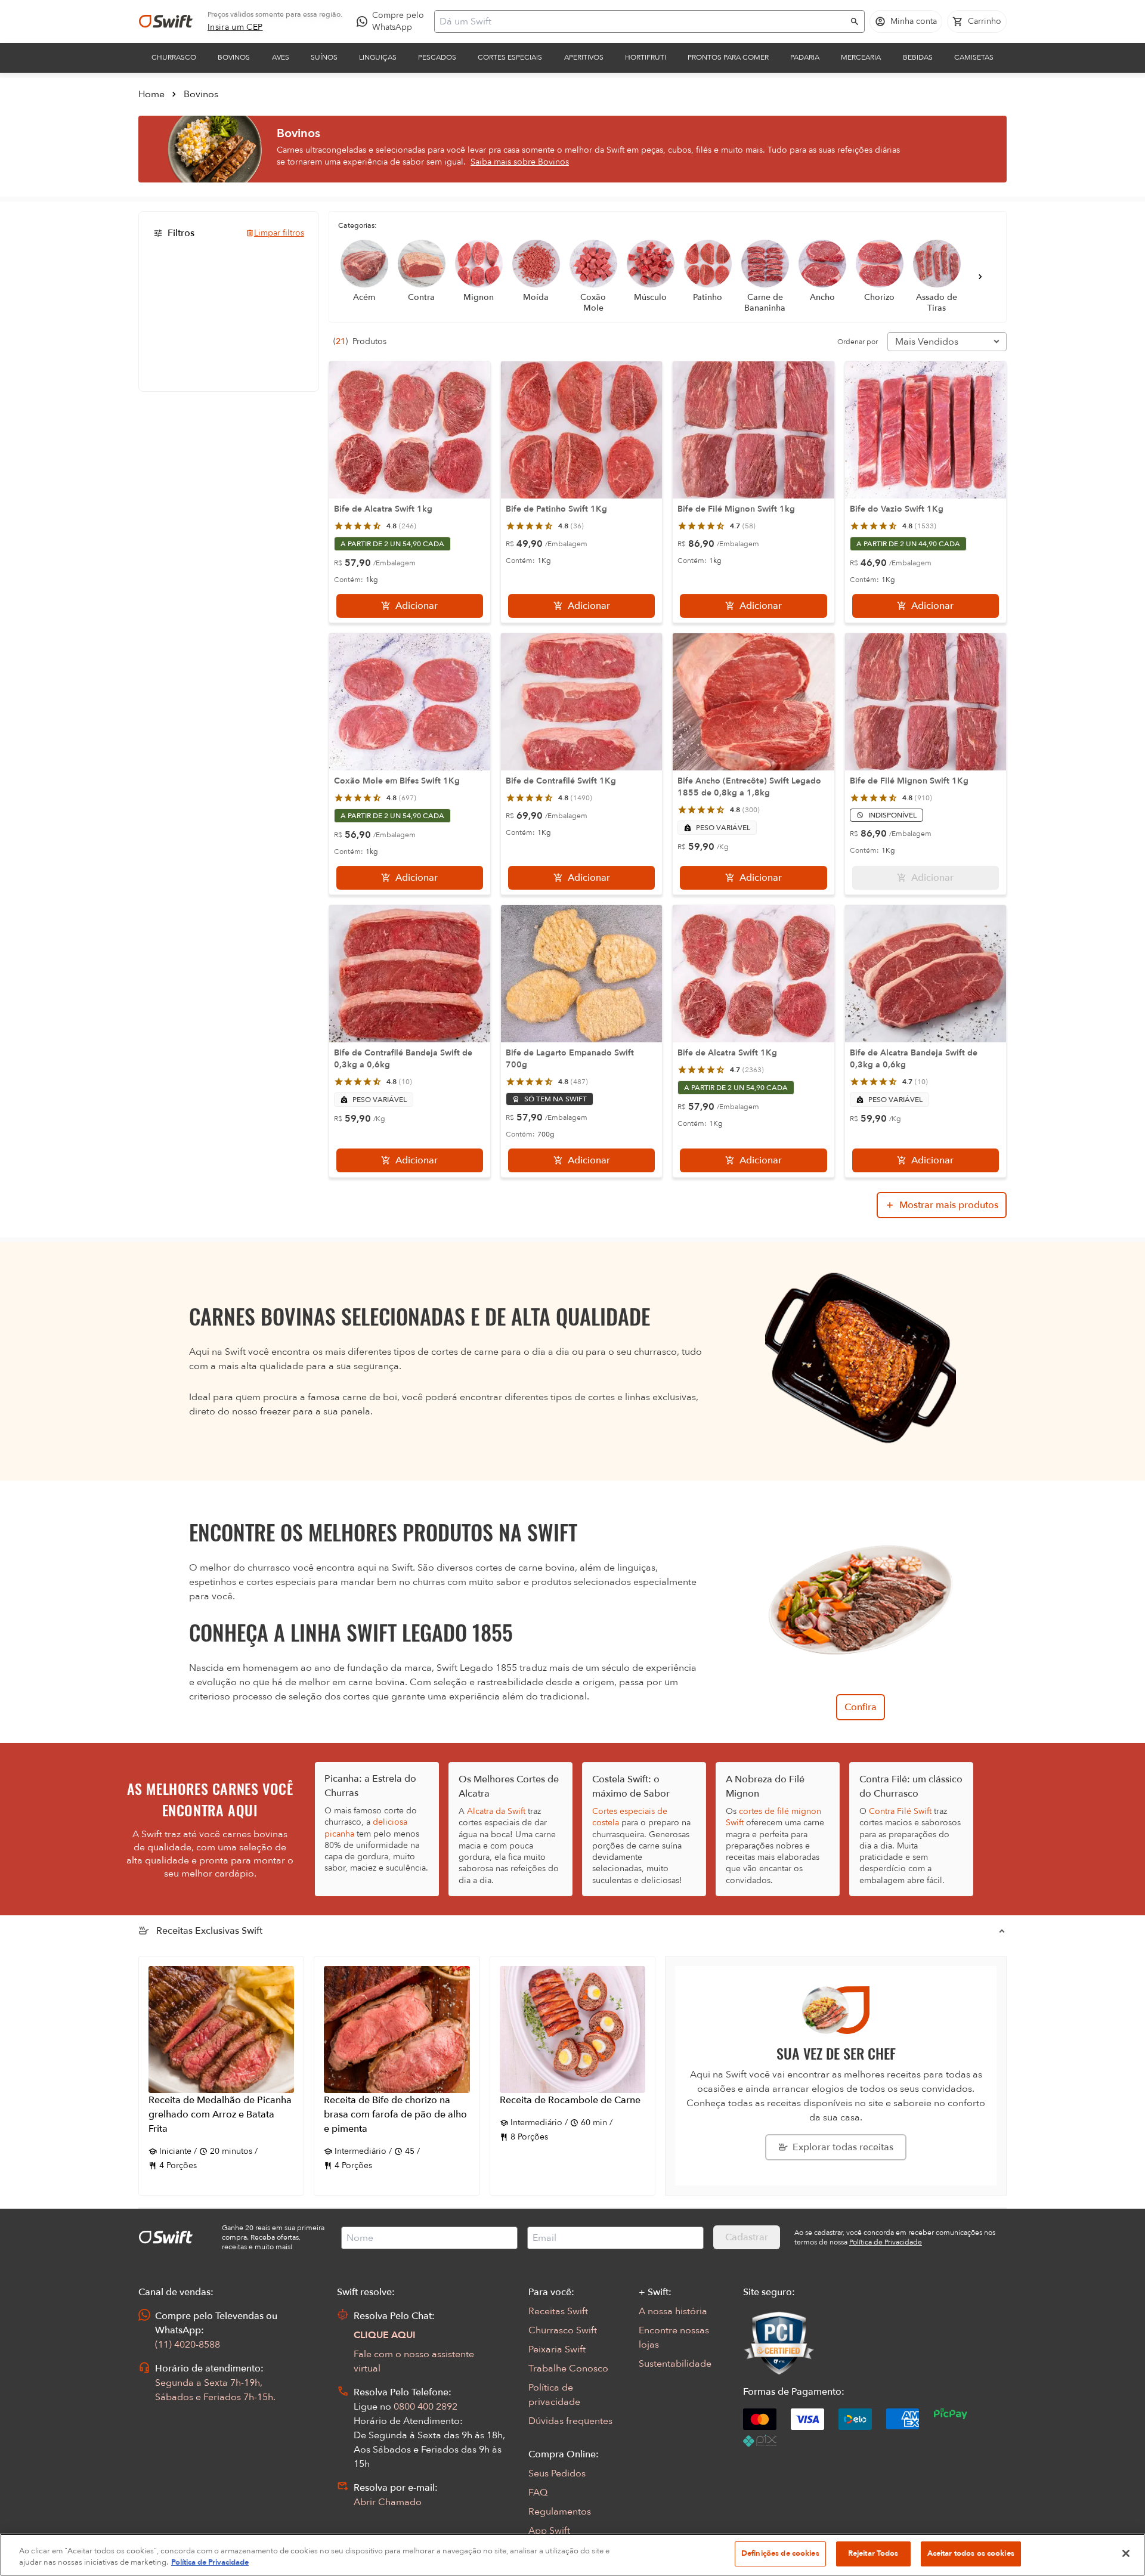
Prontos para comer (728, 57)
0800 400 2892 (425, 2407)
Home (151, 94)
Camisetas (974, 57)
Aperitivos (584, 57)
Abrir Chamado (388, 2502)
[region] (572, 2555)
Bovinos (234, 57)
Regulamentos (560, 2512)
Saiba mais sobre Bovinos (520, 162)
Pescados (437, 57)
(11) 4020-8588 (188, 2345)
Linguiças (378, 57)
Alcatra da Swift (496, 1811)
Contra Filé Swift (900, 1811)
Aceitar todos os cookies (971, 2553)
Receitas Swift (558, 2311)
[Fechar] (1126, 2553)
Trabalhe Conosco (568, 2368)
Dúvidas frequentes (570, 2421)
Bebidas (918, 57)
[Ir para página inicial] (166, 21)
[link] (235, 27)
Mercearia (861, 57)
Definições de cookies (780, 2553)
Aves (281, 57)
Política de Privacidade (210, 2563)
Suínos (324, 57)
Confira (861, 1707)
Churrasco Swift (563, 2330)
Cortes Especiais (510, 57)
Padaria (805, 57)
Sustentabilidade (675, 2364)
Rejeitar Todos (873, 2553)
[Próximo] (980, 277)
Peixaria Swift (557, 2349)
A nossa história (673, 2311)
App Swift (549, 2531)
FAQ (538, 2493)
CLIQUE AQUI (385, 2335)
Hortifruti (646, 57)
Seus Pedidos (557, 2473)
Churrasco (174, 57)
